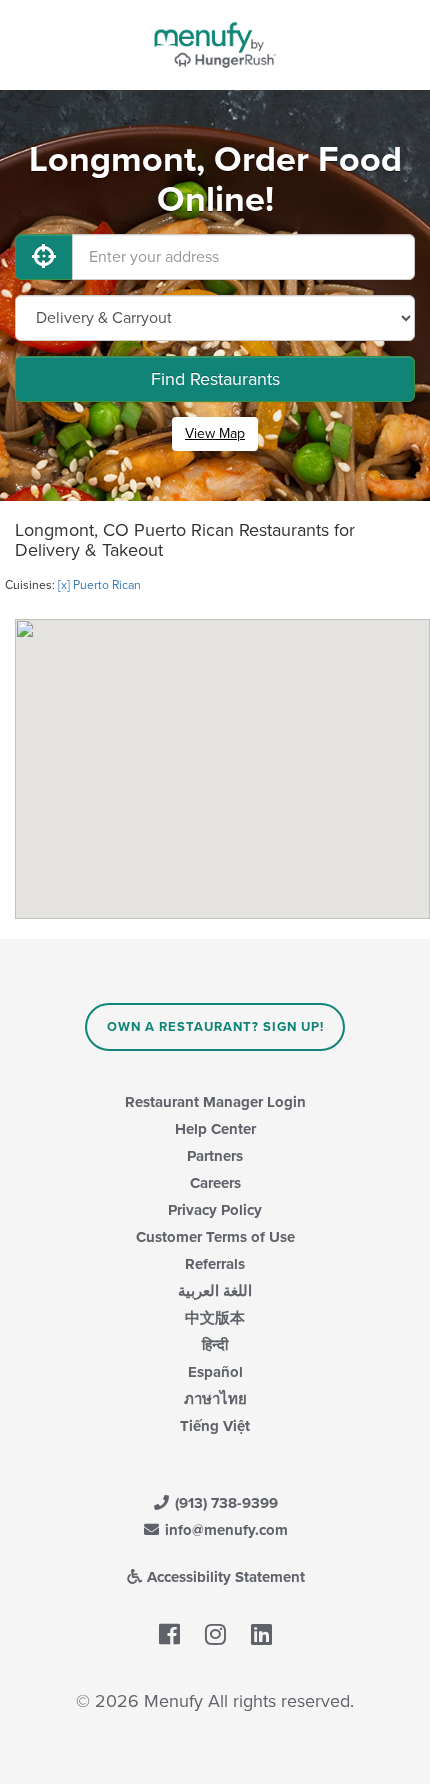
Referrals (215, 1264)
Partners (215, 1156)
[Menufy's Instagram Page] (215, 1636)
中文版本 (215, 1318)
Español (215, 1372)
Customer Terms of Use (215, 1237)
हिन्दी (215, 1345)
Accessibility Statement (224, 1577)
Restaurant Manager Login (215, 1102)
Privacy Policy (215, 1210)
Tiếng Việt (215, 1426)
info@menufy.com (224, 1530)
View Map (215, 433)
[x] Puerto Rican (99, 585)
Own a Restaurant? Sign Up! (215, 1027)
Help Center (215, 1129)
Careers (215, 1183)
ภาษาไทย (215, 1399)
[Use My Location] (44, 257)
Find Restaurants (215, 379)
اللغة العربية (215, 1291)
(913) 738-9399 (224, 1503)
